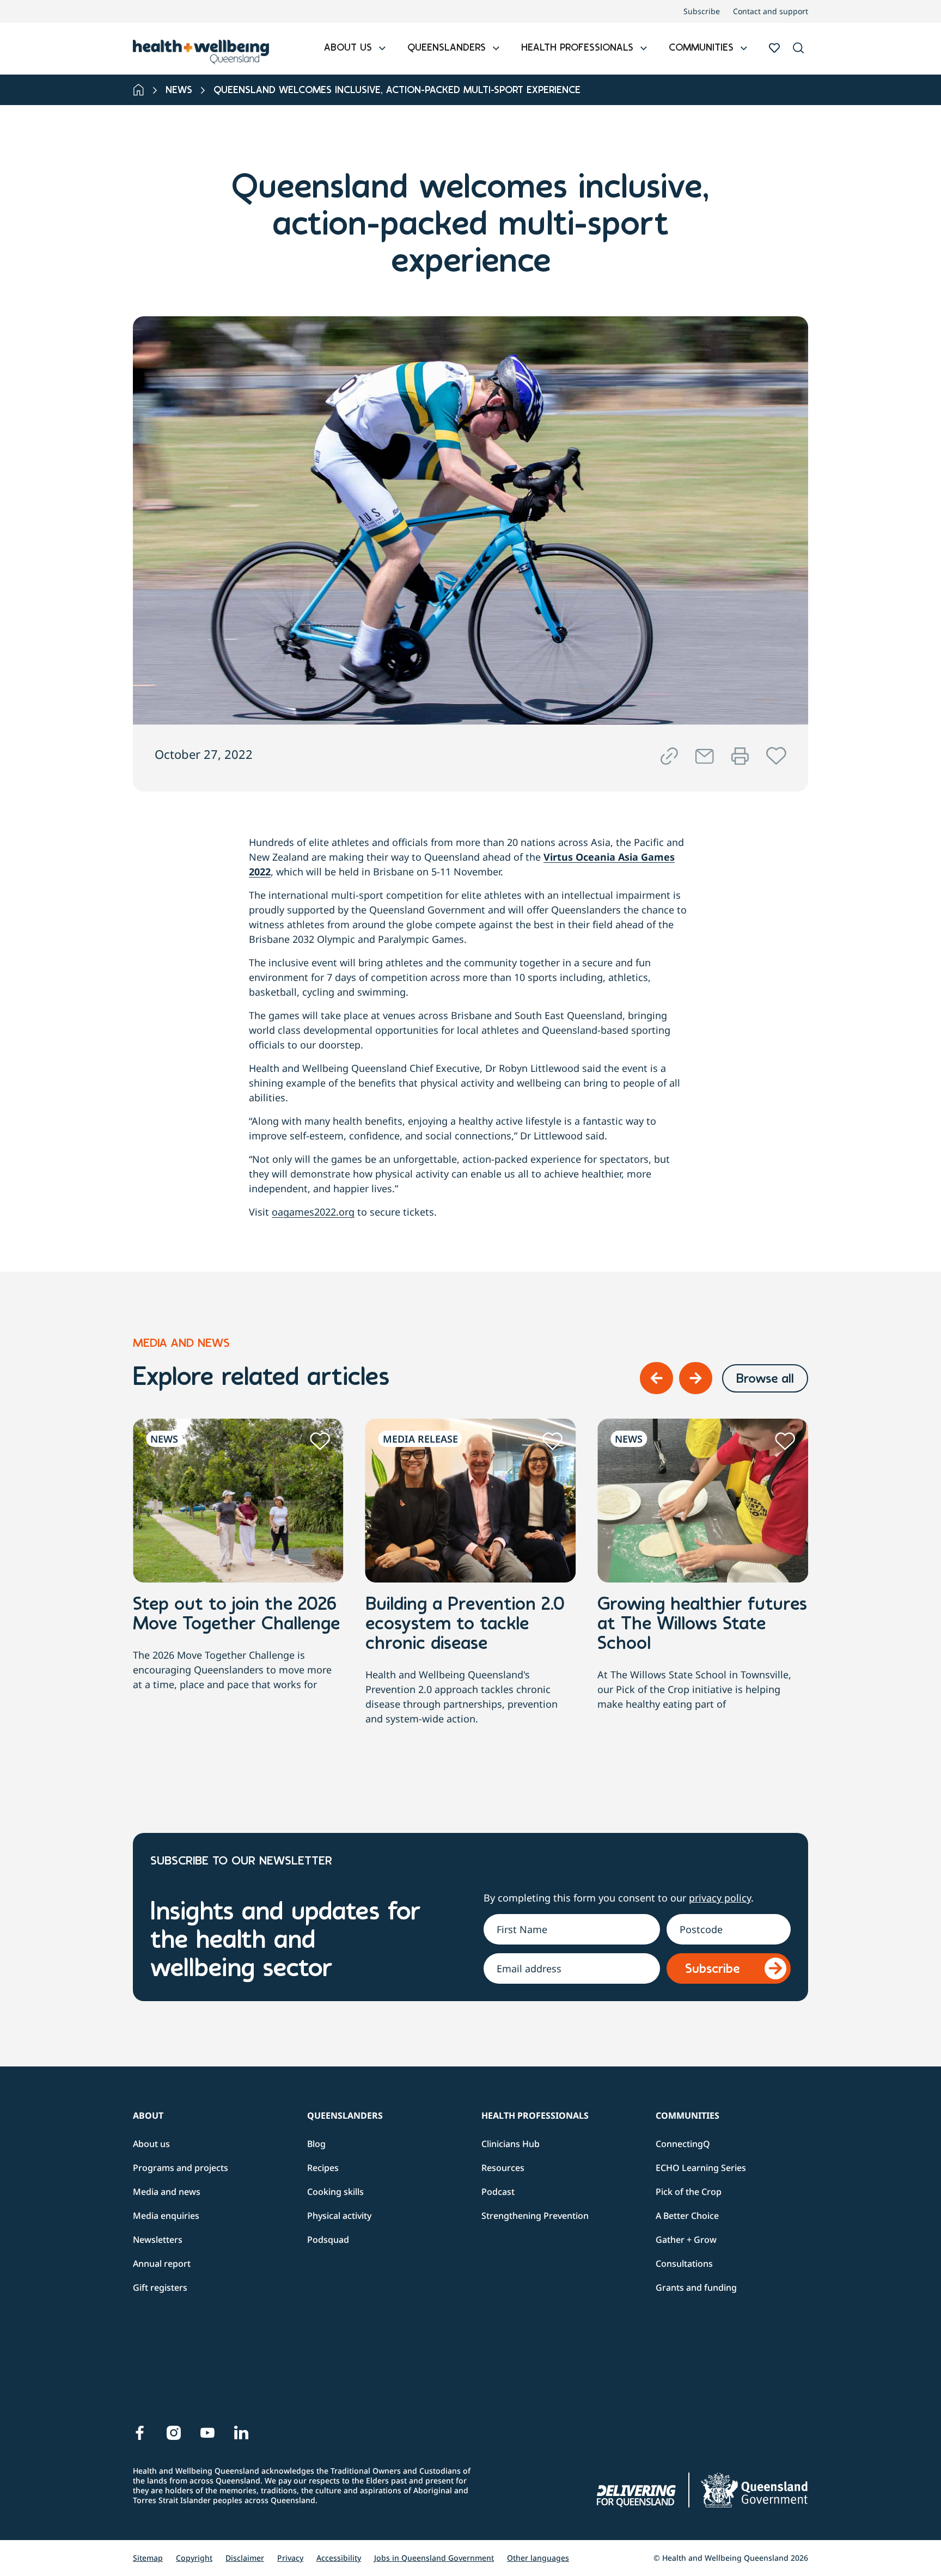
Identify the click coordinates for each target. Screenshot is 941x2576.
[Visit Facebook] (140, 2433)
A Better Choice (687, 2216)
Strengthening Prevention (535, 2216)
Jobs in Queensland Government (434, 2558)
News (179, 91)
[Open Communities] (744, 49)
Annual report (162, 2264)
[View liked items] (774, 48)
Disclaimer (245, 2558)
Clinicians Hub (511, 2144)
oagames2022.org (313, 1212)
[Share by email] (705, 756)
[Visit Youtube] (207, 2433)
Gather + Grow (686, 2240)
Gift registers (160, 2287)
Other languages (538, 2558)
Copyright (194, 2558)
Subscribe (702, 11)
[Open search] (798, 48)
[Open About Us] (382, 49)
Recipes (323, 2168)
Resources (503, 2168)
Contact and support (771, 11)
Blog (316, 2144)
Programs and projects (181, 2168)
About (148, 2115)
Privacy (290, 2558)
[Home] (139, 90)
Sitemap (148, 2558)
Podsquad (328, 2240)
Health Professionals (535, 2115)
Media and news (167, 2192)
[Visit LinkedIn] (241, 2433)
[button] (798, 49)
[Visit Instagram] (174, 2433)
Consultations (684, 2264)
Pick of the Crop (689, 2192)
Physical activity (339, 2216)
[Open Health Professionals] (644, 49)
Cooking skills (335, 2192)
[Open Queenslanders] (496, 49)
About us (151, 2144)
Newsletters (158, 2240)
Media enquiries (166, 2216)
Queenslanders (345, 2115)
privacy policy (720, 1898)
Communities (688, 2115)
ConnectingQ (683, 2144)
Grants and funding (696, 2287)
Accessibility (339, 2558)
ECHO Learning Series (701, 2168)
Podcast (498, 2192)
